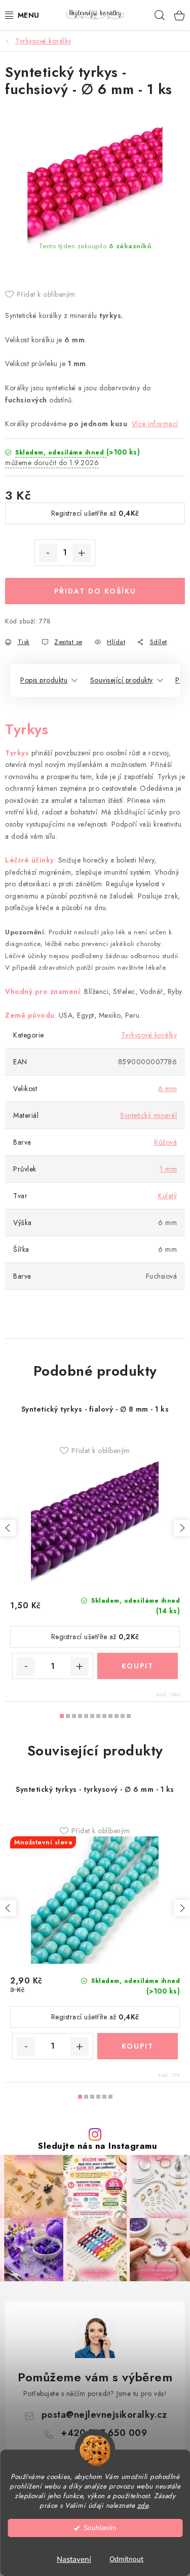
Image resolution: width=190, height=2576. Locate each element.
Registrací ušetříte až (95, 513)
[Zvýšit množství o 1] (82, 553)
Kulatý (167, 1196)
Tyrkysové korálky (149, 1035)
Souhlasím (100, 2528)
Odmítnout (126, 2559)
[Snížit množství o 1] (48, 553)
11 (129, 1716)
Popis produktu (44, 680)
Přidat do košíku (95, 591)
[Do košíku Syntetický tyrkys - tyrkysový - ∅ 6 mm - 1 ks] (138, 2046)
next (182, 1528)
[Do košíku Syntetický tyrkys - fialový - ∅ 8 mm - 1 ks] (138, 1666)
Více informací (155, 424)
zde (143, 2505)
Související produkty (122, 680)
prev (8, 1528)
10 (123, 1716)
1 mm (168, 1169)
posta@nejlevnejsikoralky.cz (104, 2415)
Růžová (165, 1142)
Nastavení (74, 2559)
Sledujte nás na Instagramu (98, 2146)
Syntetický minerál (148, 1115)
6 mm (167, 1089)
